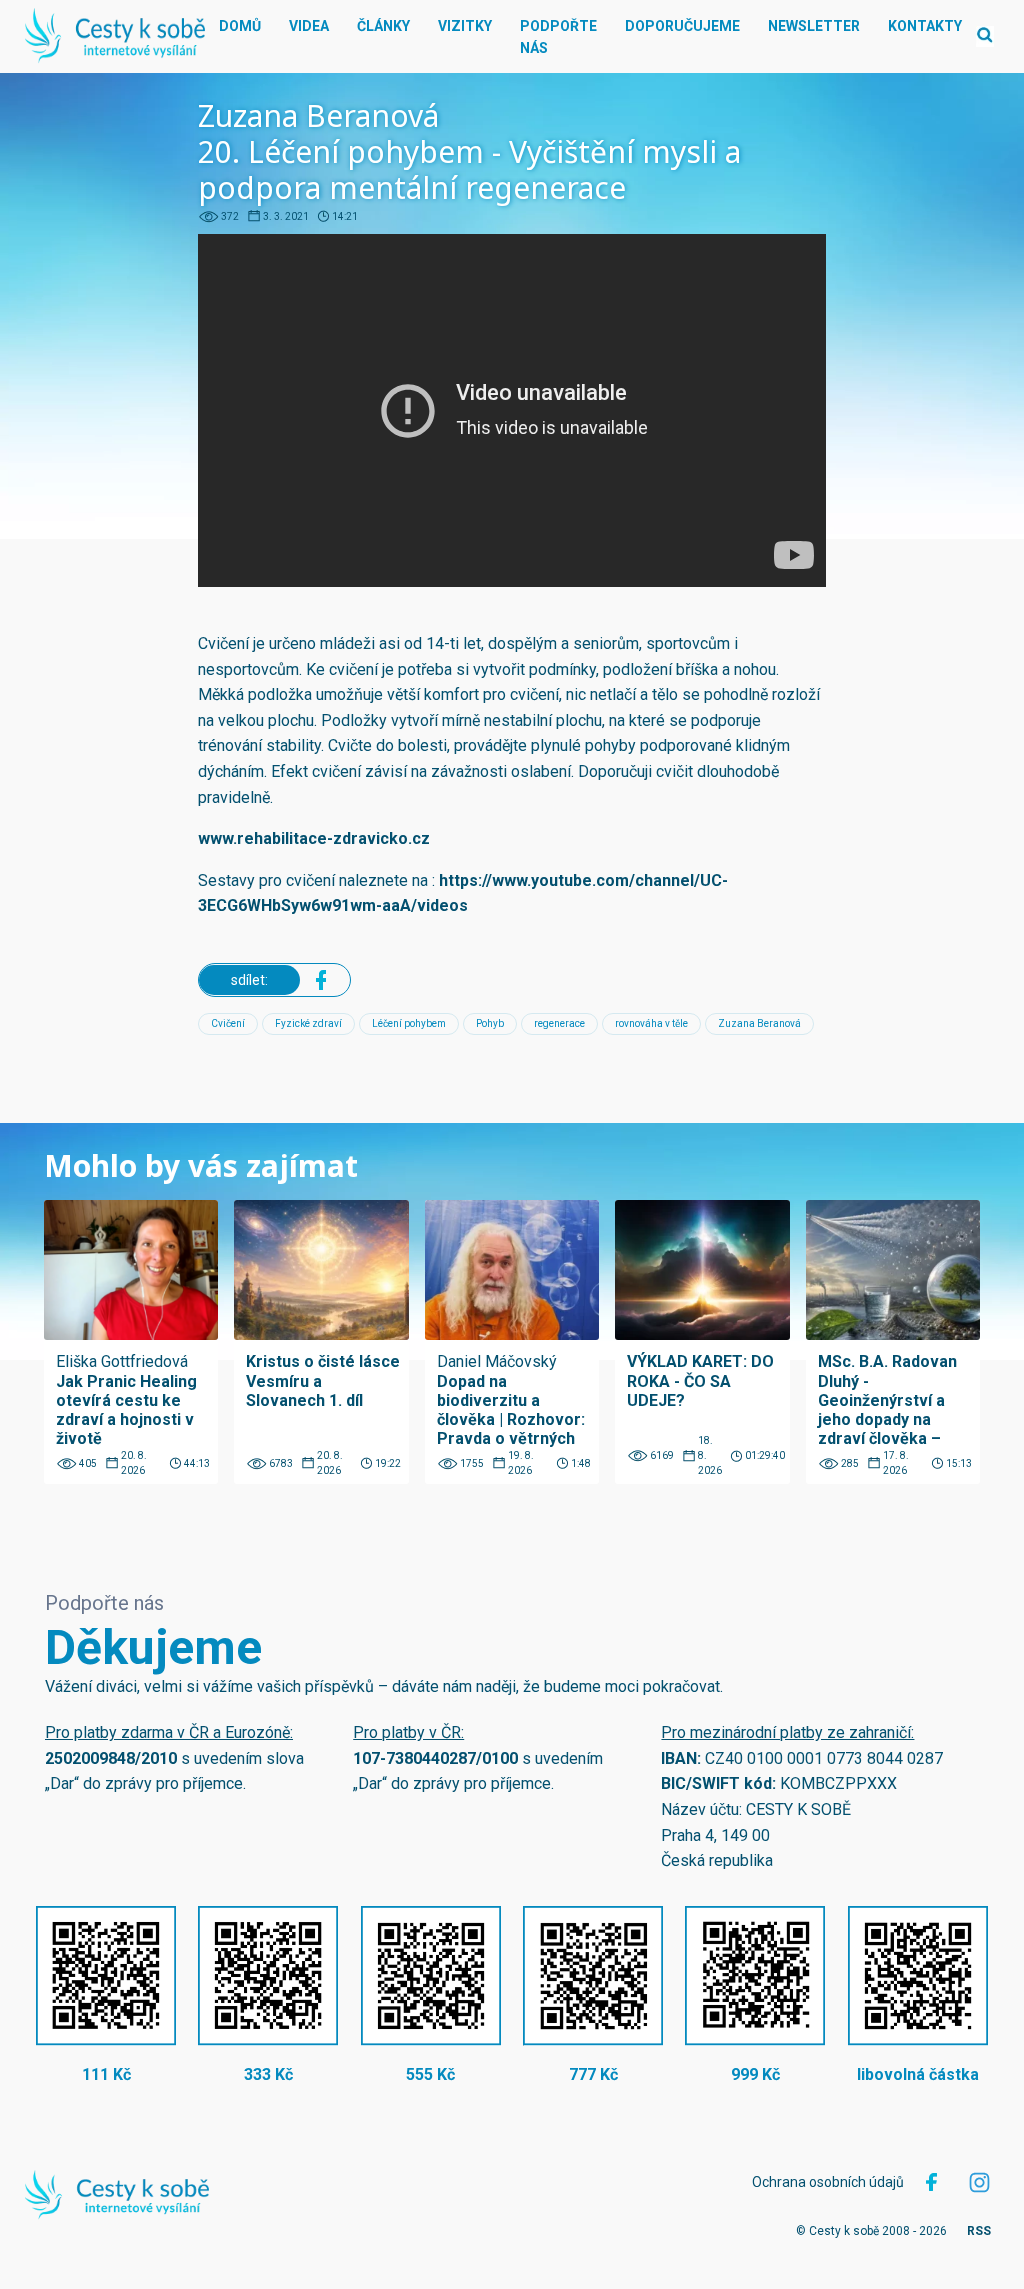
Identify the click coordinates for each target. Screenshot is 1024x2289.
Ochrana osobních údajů (828, 2182)
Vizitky (465, 26)
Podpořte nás (558, 37)
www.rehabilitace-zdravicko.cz (314, 838)
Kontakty (925, 26)
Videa (309, 26)
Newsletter (814, 26)
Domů (240, 26)
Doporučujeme (682, 26)
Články (383, 26)
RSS (979, 2231)
